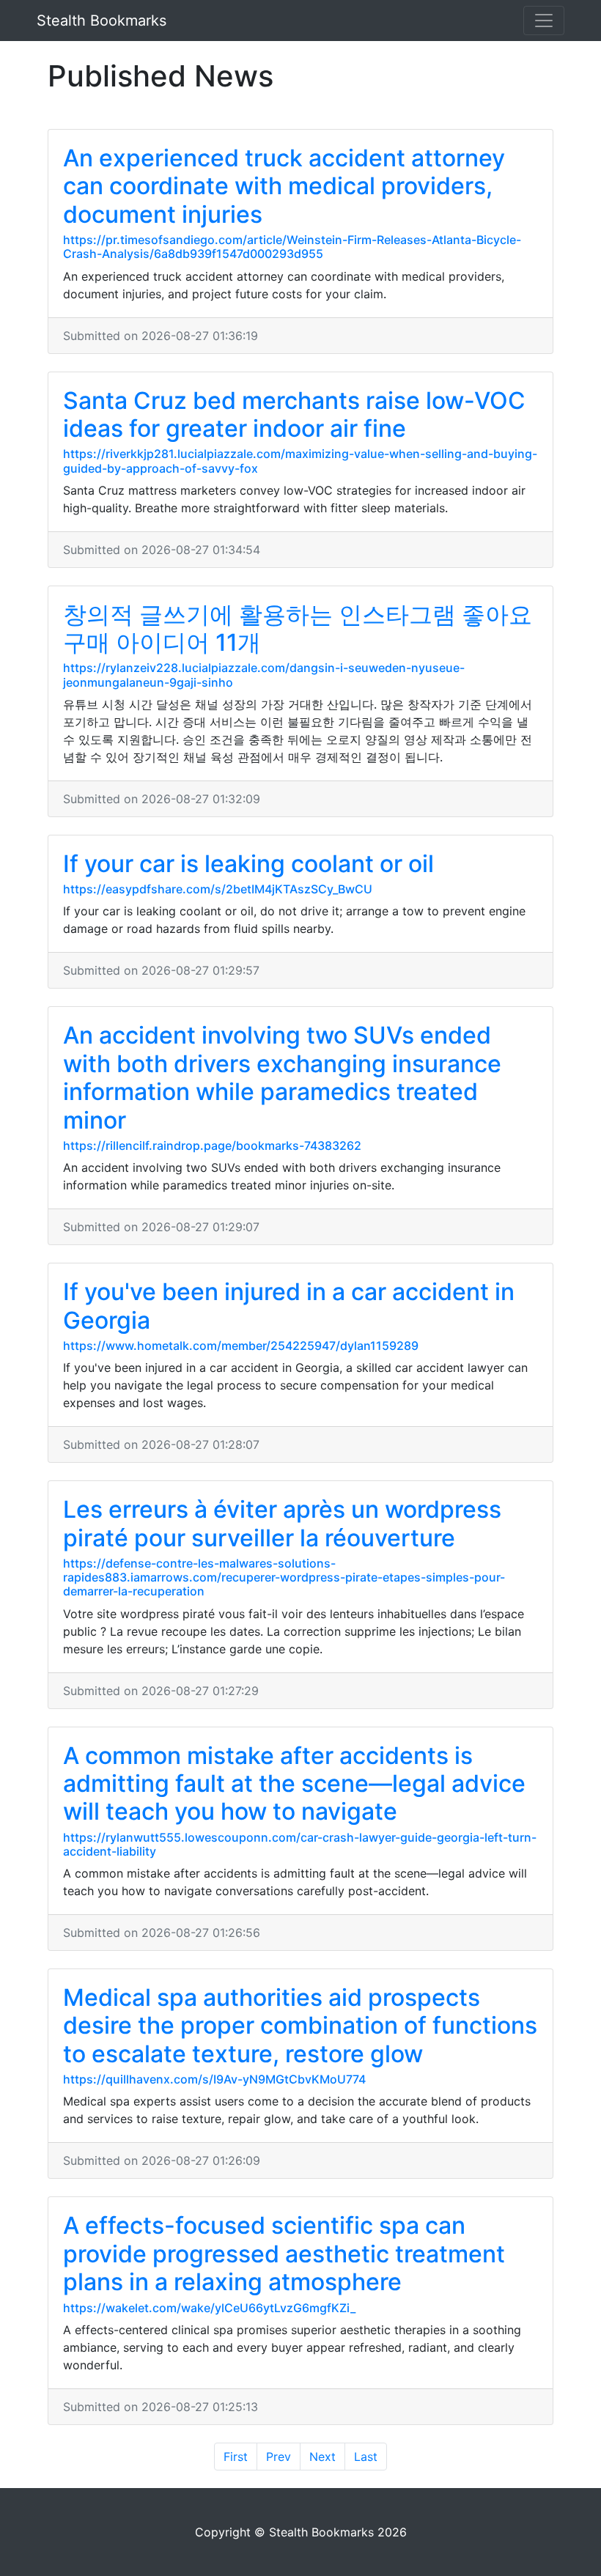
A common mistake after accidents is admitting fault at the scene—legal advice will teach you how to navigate (294, 1784)
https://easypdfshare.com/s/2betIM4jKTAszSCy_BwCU (218, 889)
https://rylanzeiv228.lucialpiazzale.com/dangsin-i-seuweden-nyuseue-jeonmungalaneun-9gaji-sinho (264, 675)
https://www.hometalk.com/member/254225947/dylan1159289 (241, 1346)
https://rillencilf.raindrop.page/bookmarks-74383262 (212, 1145)
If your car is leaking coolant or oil (248, 864)
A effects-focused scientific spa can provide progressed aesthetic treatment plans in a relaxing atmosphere (284, 2254)
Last (366, 2457)
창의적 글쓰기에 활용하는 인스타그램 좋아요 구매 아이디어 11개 (298, 628)
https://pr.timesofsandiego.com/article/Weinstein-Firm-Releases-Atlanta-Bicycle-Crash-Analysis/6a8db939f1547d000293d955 (292, 247)
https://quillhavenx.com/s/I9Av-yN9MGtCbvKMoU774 (214, 2079)
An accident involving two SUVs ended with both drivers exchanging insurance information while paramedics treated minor (282, 1077)
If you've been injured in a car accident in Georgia (289, 1306)
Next (322, 2457)
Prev (279, 2457)
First (236, 2457)
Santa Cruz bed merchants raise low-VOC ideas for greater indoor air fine (294, 414)
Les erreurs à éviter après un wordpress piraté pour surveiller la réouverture (282, 1523)
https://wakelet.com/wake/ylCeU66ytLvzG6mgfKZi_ (209, 2308)
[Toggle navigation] (544, 21)
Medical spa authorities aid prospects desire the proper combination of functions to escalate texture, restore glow (300, 2026)
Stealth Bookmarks (102, 21)
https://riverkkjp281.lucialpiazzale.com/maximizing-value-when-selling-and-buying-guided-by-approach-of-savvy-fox (300, 461)
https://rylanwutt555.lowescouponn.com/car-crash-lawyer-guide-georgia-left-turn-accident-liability (300, 1844)
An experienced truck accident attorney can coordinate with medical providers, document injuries (284, 186)
